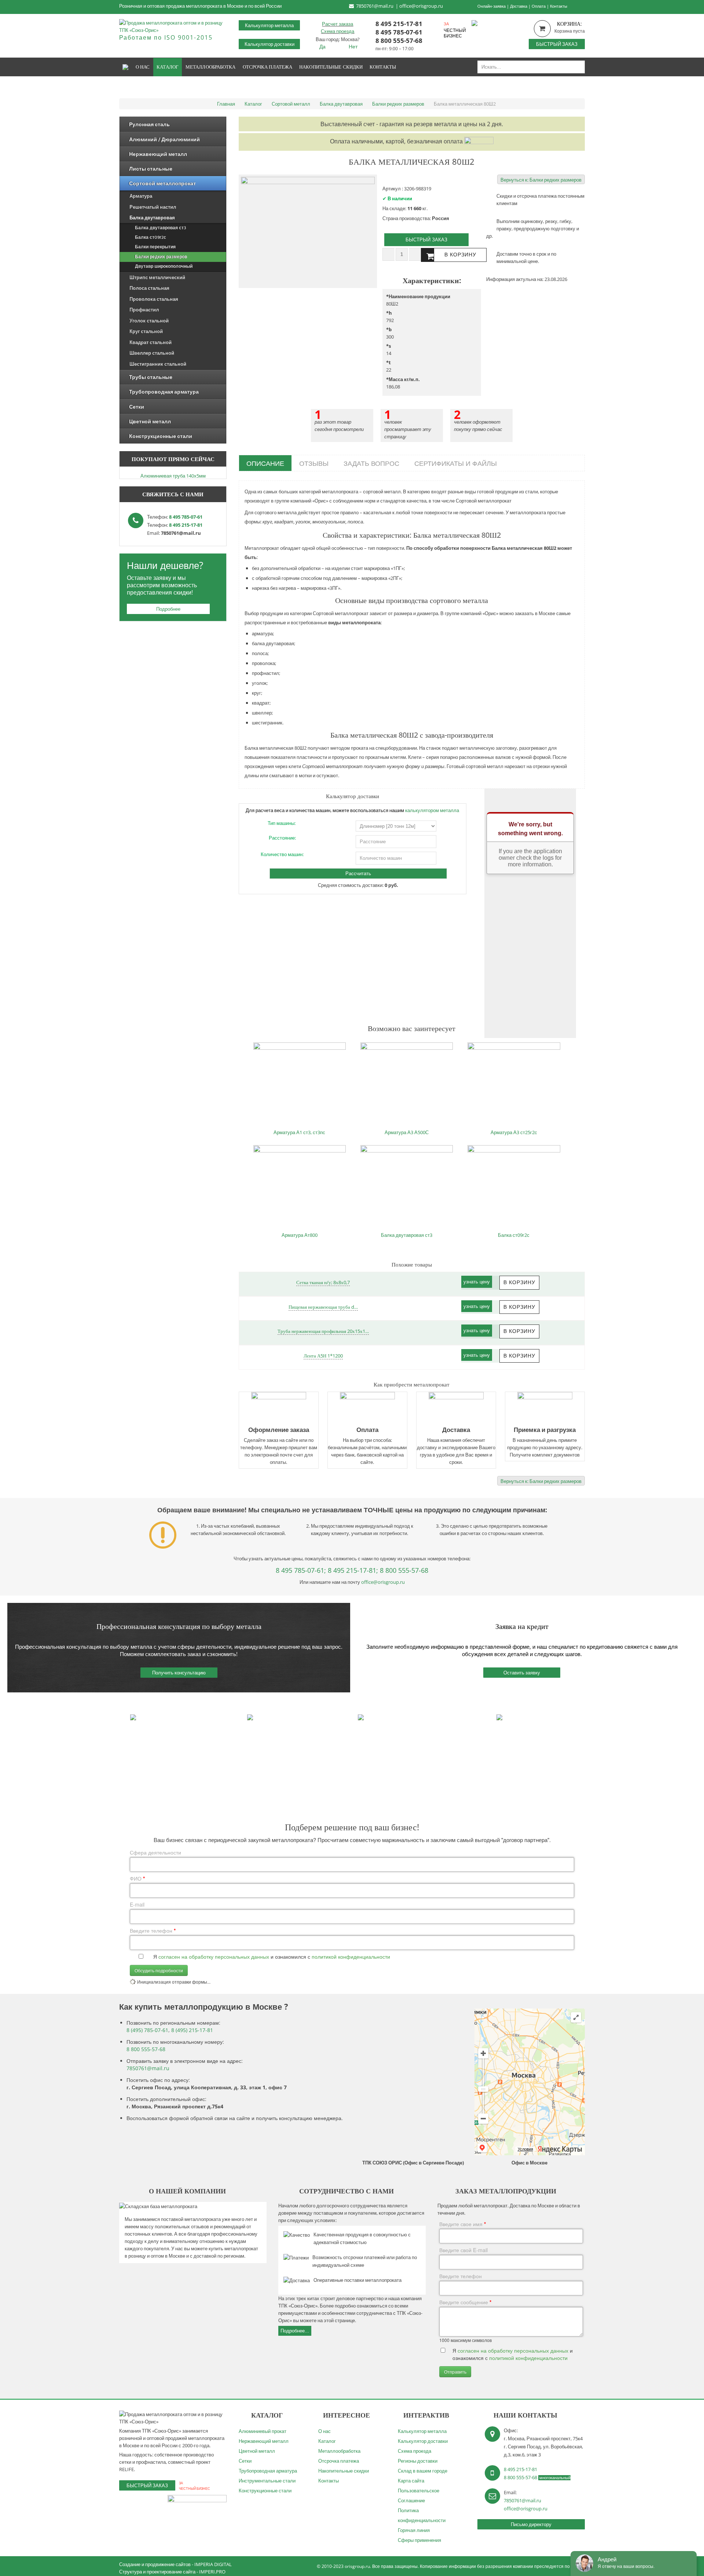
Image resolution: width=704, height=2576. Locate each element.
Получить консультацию (179, 1673)
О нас (324, 2431)
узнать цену (477, 1282)
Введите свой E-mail (463, 2250)
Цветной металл (257, 2451)
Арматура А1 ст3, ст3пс (299, 1132)
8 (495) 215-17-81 (192, 2030)
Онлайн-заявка (492, 6)
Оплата (539, 6)
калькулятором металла (432, 810)
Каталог (327, 2441)
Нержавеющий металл (264, 2441)
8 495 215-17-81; (353, 1570)
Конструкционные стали (265, 2491)
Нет (353, 46)
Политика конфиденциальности (422, 2515)
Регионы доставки (418, 2461)
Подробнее (168, 609)
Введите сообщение (465, 2302)
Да (322, 46)
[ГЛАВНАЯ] (126, 67)
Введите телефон (153, 1930)
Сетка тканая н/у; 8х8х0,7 (323, 1282)
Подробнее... (295, 2331)
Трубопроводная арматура (268, 2471)
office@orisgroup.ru (421, 6)
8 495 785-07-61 (399, 32)
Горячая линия (414, 2530)
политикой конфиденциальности (351, 1956)
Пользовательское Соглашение (419, 2495)
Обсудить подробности (159, 1970)
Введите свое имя (463, 2224)
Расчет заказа (338, 24)
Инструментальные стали (267, 2481)
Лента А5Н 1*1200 (323, 1356)
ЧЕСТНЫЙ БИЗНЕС (455, 33)
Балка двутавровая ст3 (407, 1235)
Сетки (245, 2461)
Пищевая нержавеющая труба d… (323, 1307)
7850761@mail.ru (375, 6)
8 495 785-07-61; (301, 1570)
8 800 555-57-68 (399, 40)
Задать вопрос (371, 463)
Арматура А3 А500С (407, 1132)
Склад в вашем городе (423, 2471)
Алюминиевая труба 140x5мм (173, 476)
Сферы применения (419, 2540)
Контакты (559, 6)
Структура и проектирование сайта (157, 2572)
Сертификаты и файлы (456, 463)
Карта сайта (411, 2481)
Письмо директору (531, 2524)
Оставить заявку (522, 1673)
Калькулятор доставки (269, 44)
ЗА (446, 24)
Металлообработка (339, 2451)
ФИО (137, 1878)
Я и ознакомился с (272, 1956)
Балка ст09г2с (514, 1235)
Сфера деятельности (155, 1852)
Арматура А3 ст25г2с (514, 1132)
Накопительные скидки (344, 2471)
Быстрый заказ (557, 44)
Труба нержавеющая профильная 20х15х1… (323, 1331)
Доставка (519, 6)
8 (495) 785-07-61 (147, 2030)
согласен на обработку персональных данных (214, 1956)
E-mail (137, 1904)
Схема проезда (338, 31)
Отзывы (314, 463)
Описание (265, 463)
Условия (525, 2149)
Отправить (455, 2372)
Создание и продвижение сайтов (155, 2564)
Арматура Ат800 (300, 1235)
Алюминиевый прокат (263, 2431)
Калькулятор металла (269, 25)
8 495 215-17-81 (399, 23)
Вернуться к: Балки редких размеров (541, 180)
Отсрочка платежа (339, 2461)
